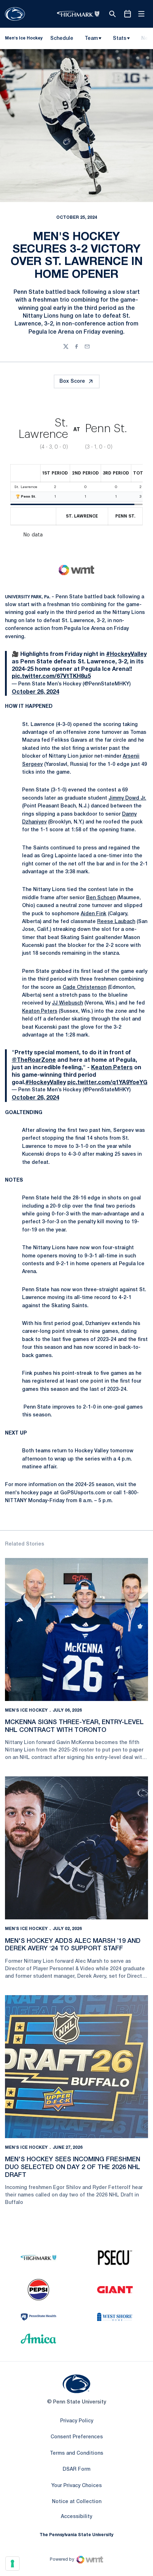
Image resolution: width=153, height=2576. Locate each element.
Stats (120, 39)
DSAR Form (76, 2469)
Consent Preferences (77, 2437)
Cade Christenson (85, 988)
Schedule (62, 39)
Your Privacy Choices (76, 2486)
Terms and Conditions (76, 2453)
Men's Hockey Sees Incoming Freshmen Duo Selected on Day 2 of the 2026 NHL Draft (73, 2167)
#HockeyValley (126, 654)
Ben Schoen (101, 898)
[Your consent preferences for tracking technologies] (12, 2564)
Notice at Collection (77, 2502)
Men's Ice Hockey (26, 1710)
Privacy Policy (77, 2421)
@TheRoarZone (34, 1060)
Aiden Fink (94, 914)
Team (91, 39)
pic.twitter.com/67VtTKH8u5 (51, 677)
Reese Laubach (116, 922)
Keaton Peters (40, 1011)
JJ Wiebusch (67, 1003)
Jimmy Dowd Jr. (127, 798)
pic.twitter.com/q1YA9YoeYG (107, 1083)
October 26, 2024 (35, 692)
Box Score (72, 381)
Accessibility (76, 2517)
